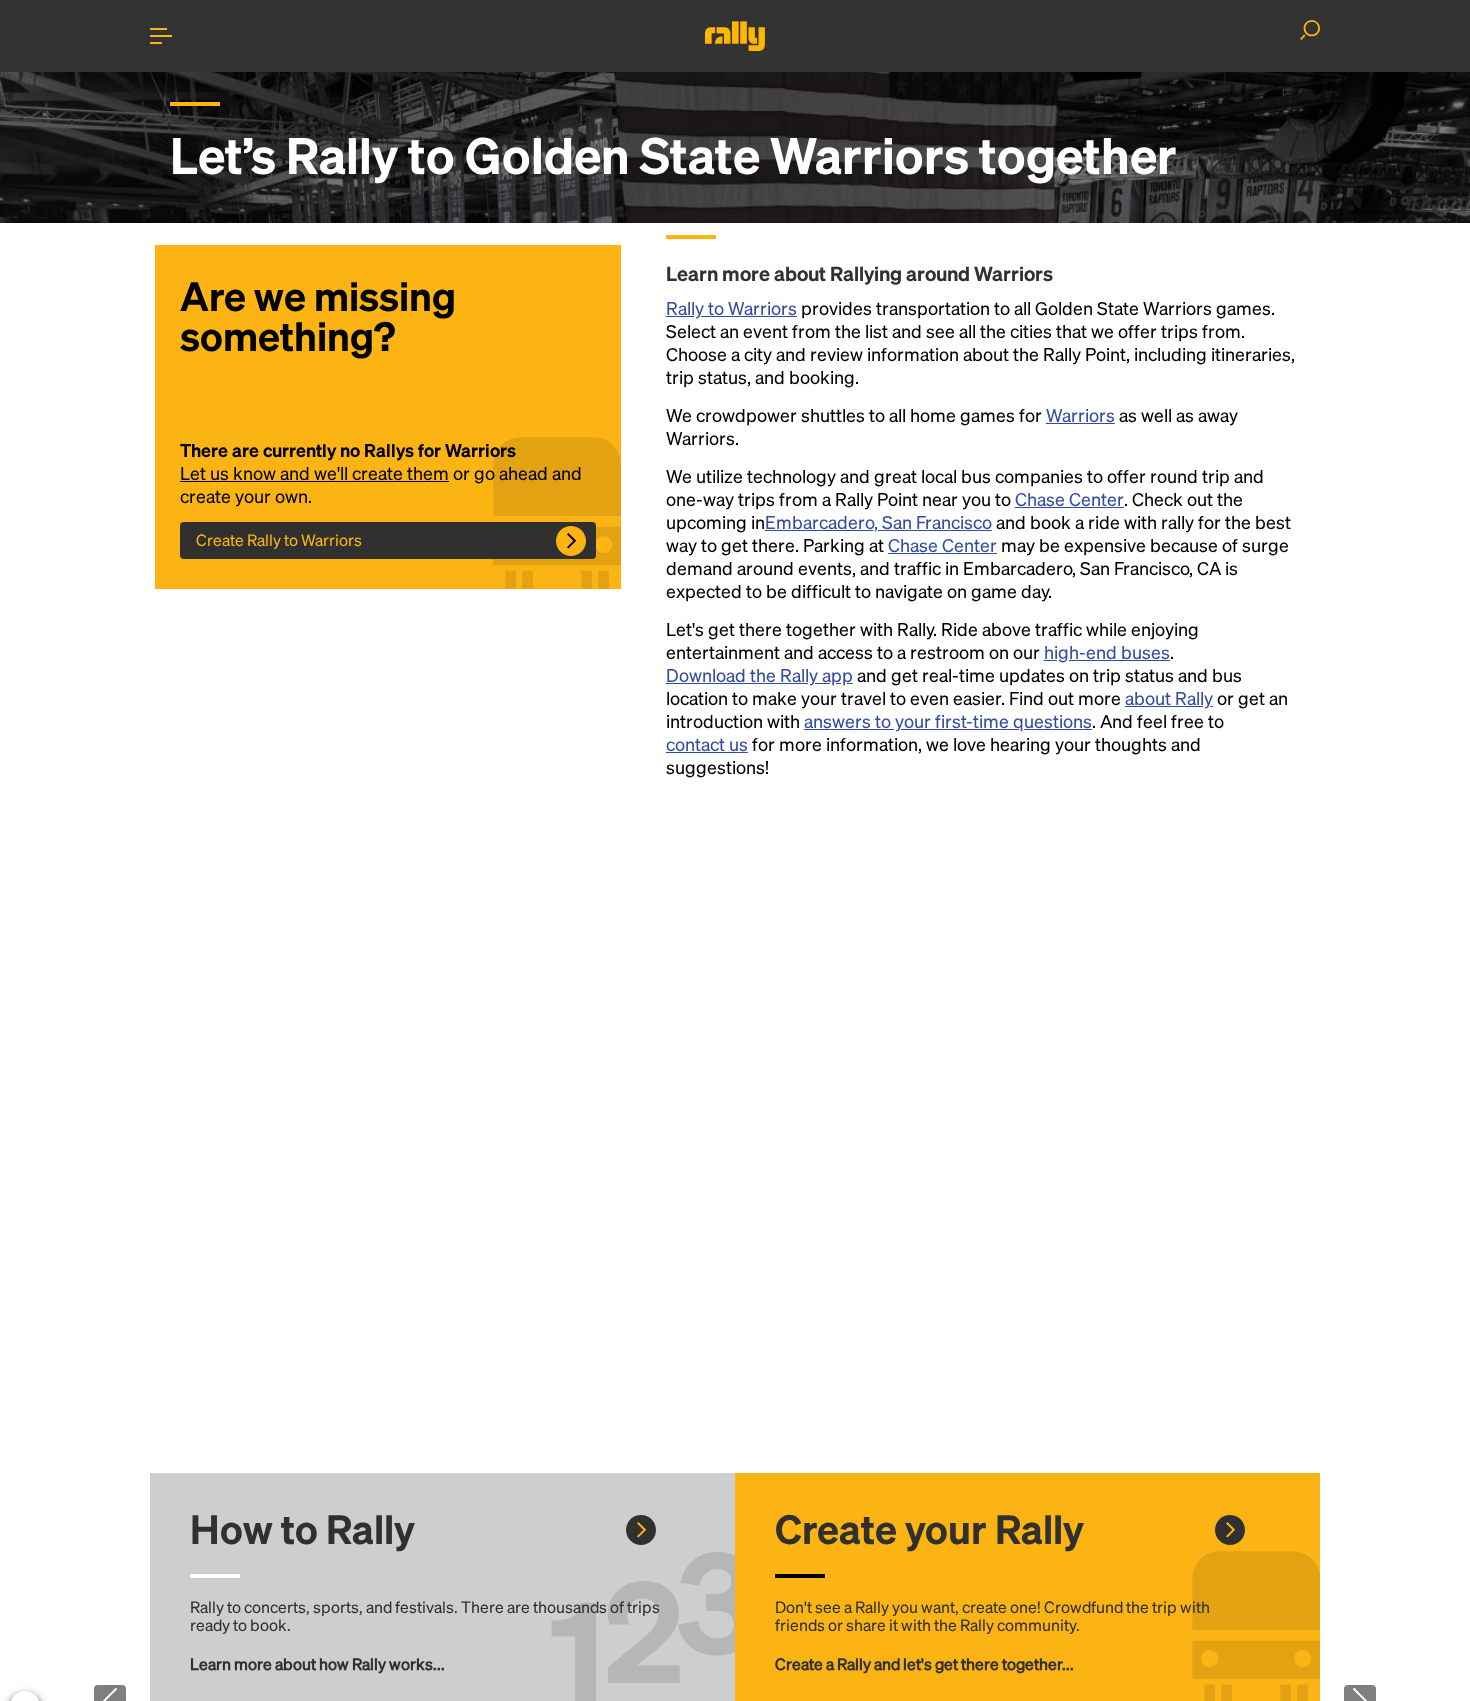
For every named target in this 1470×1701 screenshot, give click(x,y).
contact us (707, 743)
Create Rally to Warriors (279, 539)
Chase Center (1069, 498)
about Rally (1169, 697)
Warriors (1080, 414)
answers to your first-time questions (948, 720)
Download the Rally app (759, 674)
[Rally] (735, 36)
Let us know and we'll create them (314, 472)
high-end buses (1107, 651)
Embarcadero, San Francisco (878, 521)
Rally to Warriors (731, 307)
